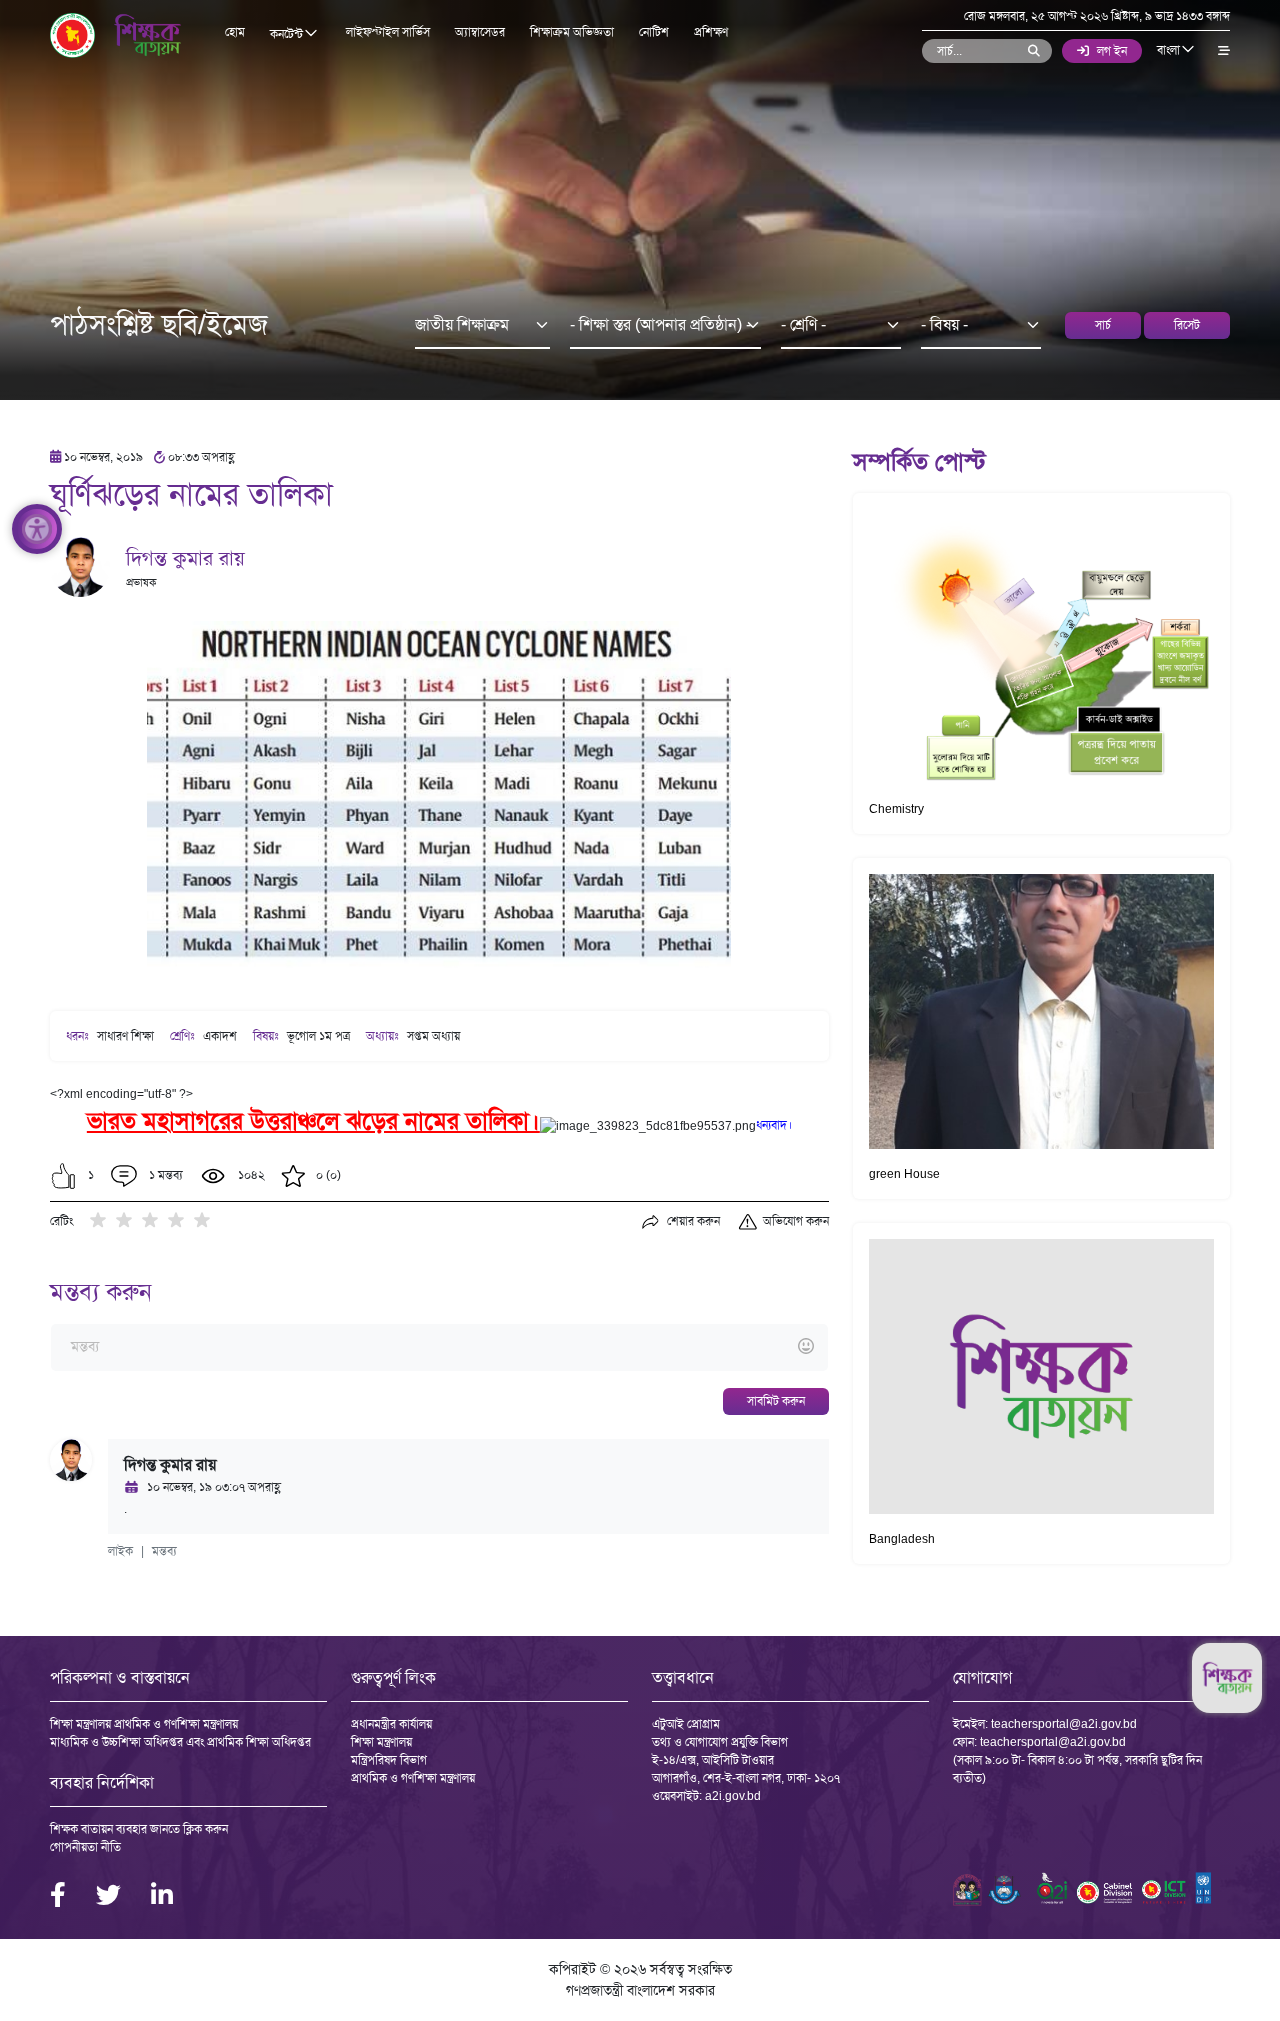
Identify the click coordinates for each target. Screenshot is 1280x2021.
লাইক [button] (120, 1551)
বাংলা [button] (1170, 50)
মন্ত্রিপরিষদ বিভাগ (389, 1760)
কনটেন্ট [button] (288, 34)
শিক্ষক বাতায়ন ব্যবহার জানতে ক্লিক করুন (139, 1829)
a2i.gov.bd (733, 1796)
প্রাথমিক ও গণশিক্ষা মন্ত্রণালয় (413, 1778)
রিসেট (1187, 325)
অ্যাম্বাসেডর (480, 32)
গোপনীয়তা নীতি (85, 1847)
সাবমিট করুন (776, 1401)
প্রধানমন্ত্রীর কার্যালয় (391, 1724)
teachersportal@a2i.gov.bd (1064, 1724)
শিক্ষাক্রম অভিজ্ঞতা (572, 32)
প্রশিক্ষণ (711, 32)
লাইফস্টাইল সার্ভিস (388, 32)
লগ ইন (1112, 51)
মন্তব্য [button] (164, 1551)
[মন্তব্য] (439, 1347)
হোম (235, 32)
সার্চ (1103, 325)
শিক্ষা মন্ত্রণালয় (381, 1742)
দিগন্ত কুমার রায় (185, 558)
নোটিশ (654, 32)
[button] (63, 1176)
